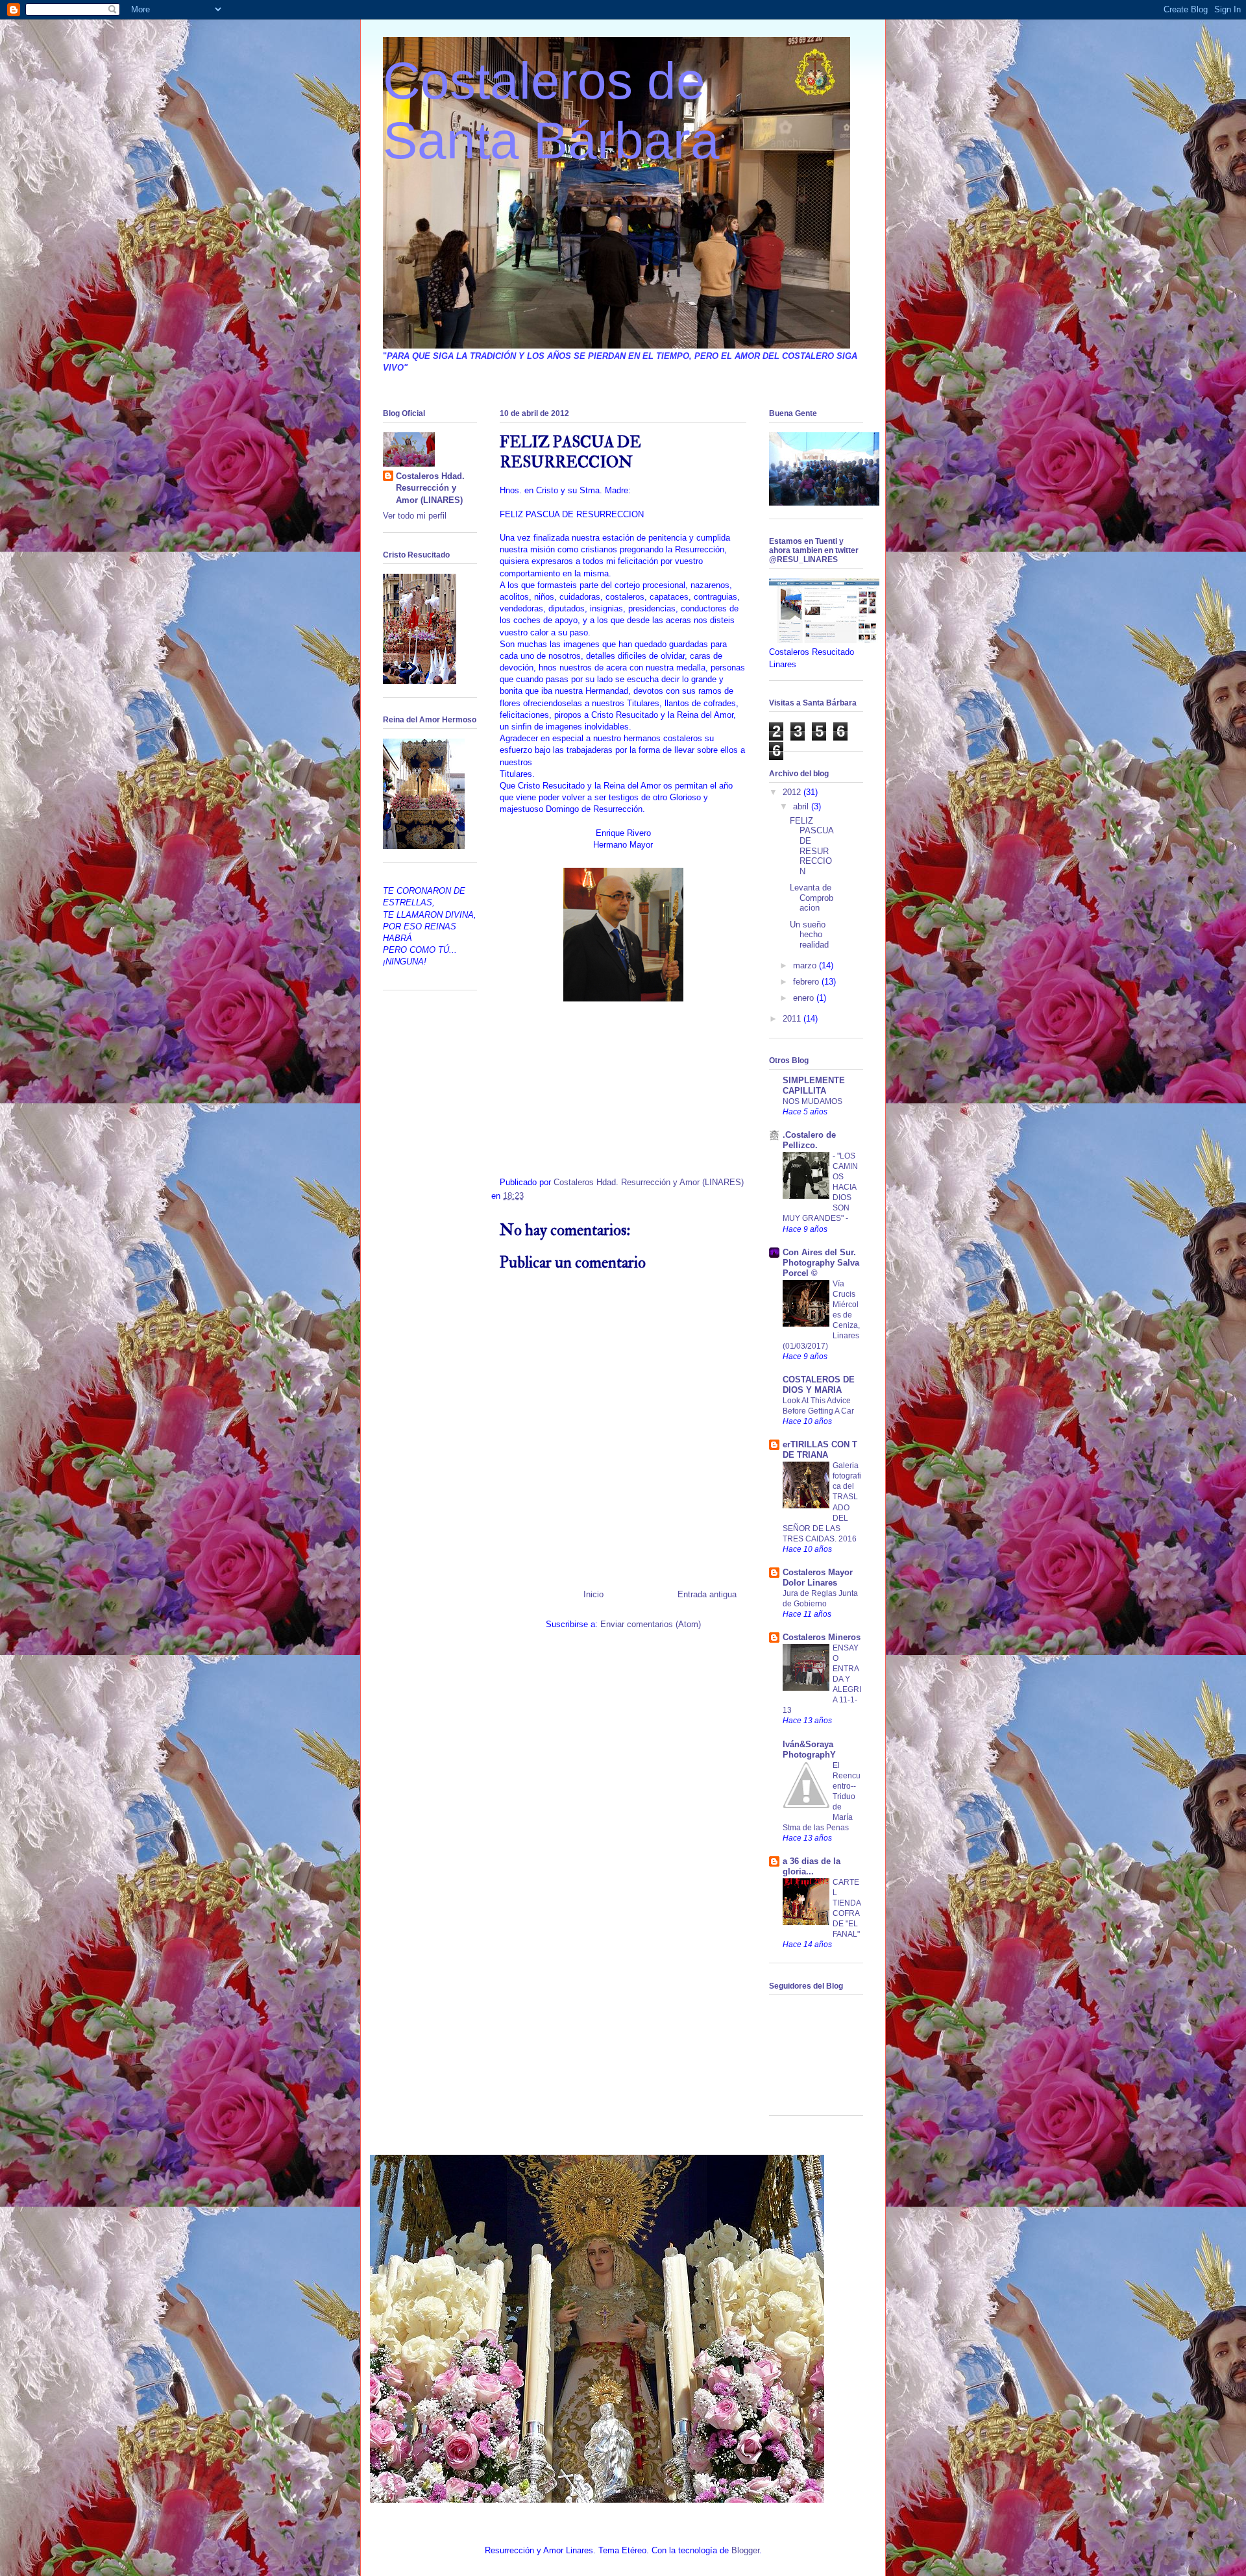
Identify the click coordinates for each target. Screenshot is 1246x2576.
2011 (793, 1019)
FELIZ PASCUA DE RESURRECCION (812, 846)
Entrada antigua (707, 1594)
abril (802, 806)
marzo (806, 965)
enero (805, 998)
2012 (793, 792)
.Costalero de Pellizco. (809, 1140)
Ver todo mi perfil (415, 516)
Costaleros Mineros (822, 1637)
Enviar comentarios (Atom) (651, 1624)
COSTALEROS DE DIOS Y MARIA (819, 1385)
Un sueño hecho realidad (809, 935)
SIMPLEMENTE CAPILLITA (814, 1086)
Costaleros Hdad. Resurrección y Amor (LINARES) (430, 488)
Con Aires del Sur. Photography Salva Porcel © (821, 1263)
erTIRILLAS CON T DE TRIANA (820, 1450)
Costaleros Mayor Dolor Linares (818, 1577)
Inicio (593, 1594)
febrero (807, 982)
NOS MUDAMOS (812, 1101)
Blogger (745, 2550)
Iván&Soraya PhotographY (809, 1749)
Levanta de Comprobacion (812, 898)
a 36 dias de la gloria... (812, 1866)
